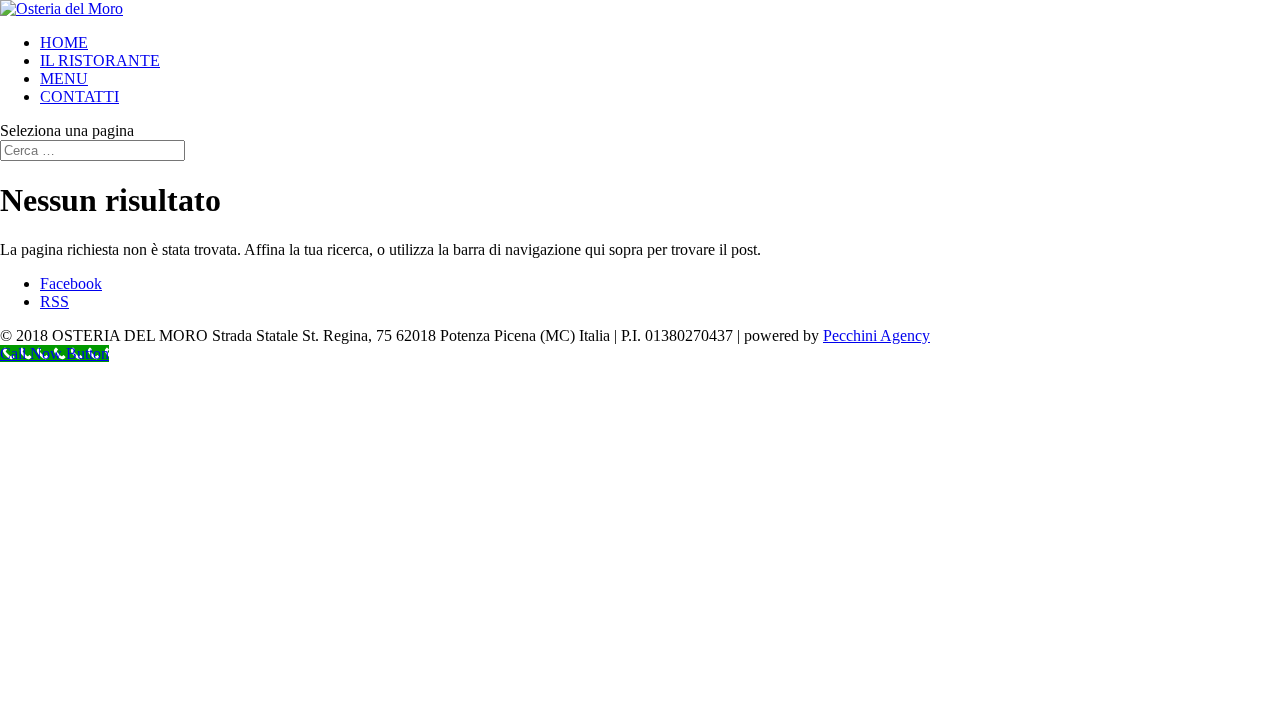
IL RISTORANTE (100, 60)
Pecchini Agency (876, 335)
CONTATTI (79, 96)
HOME (64, 42)
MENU (64, 78)
